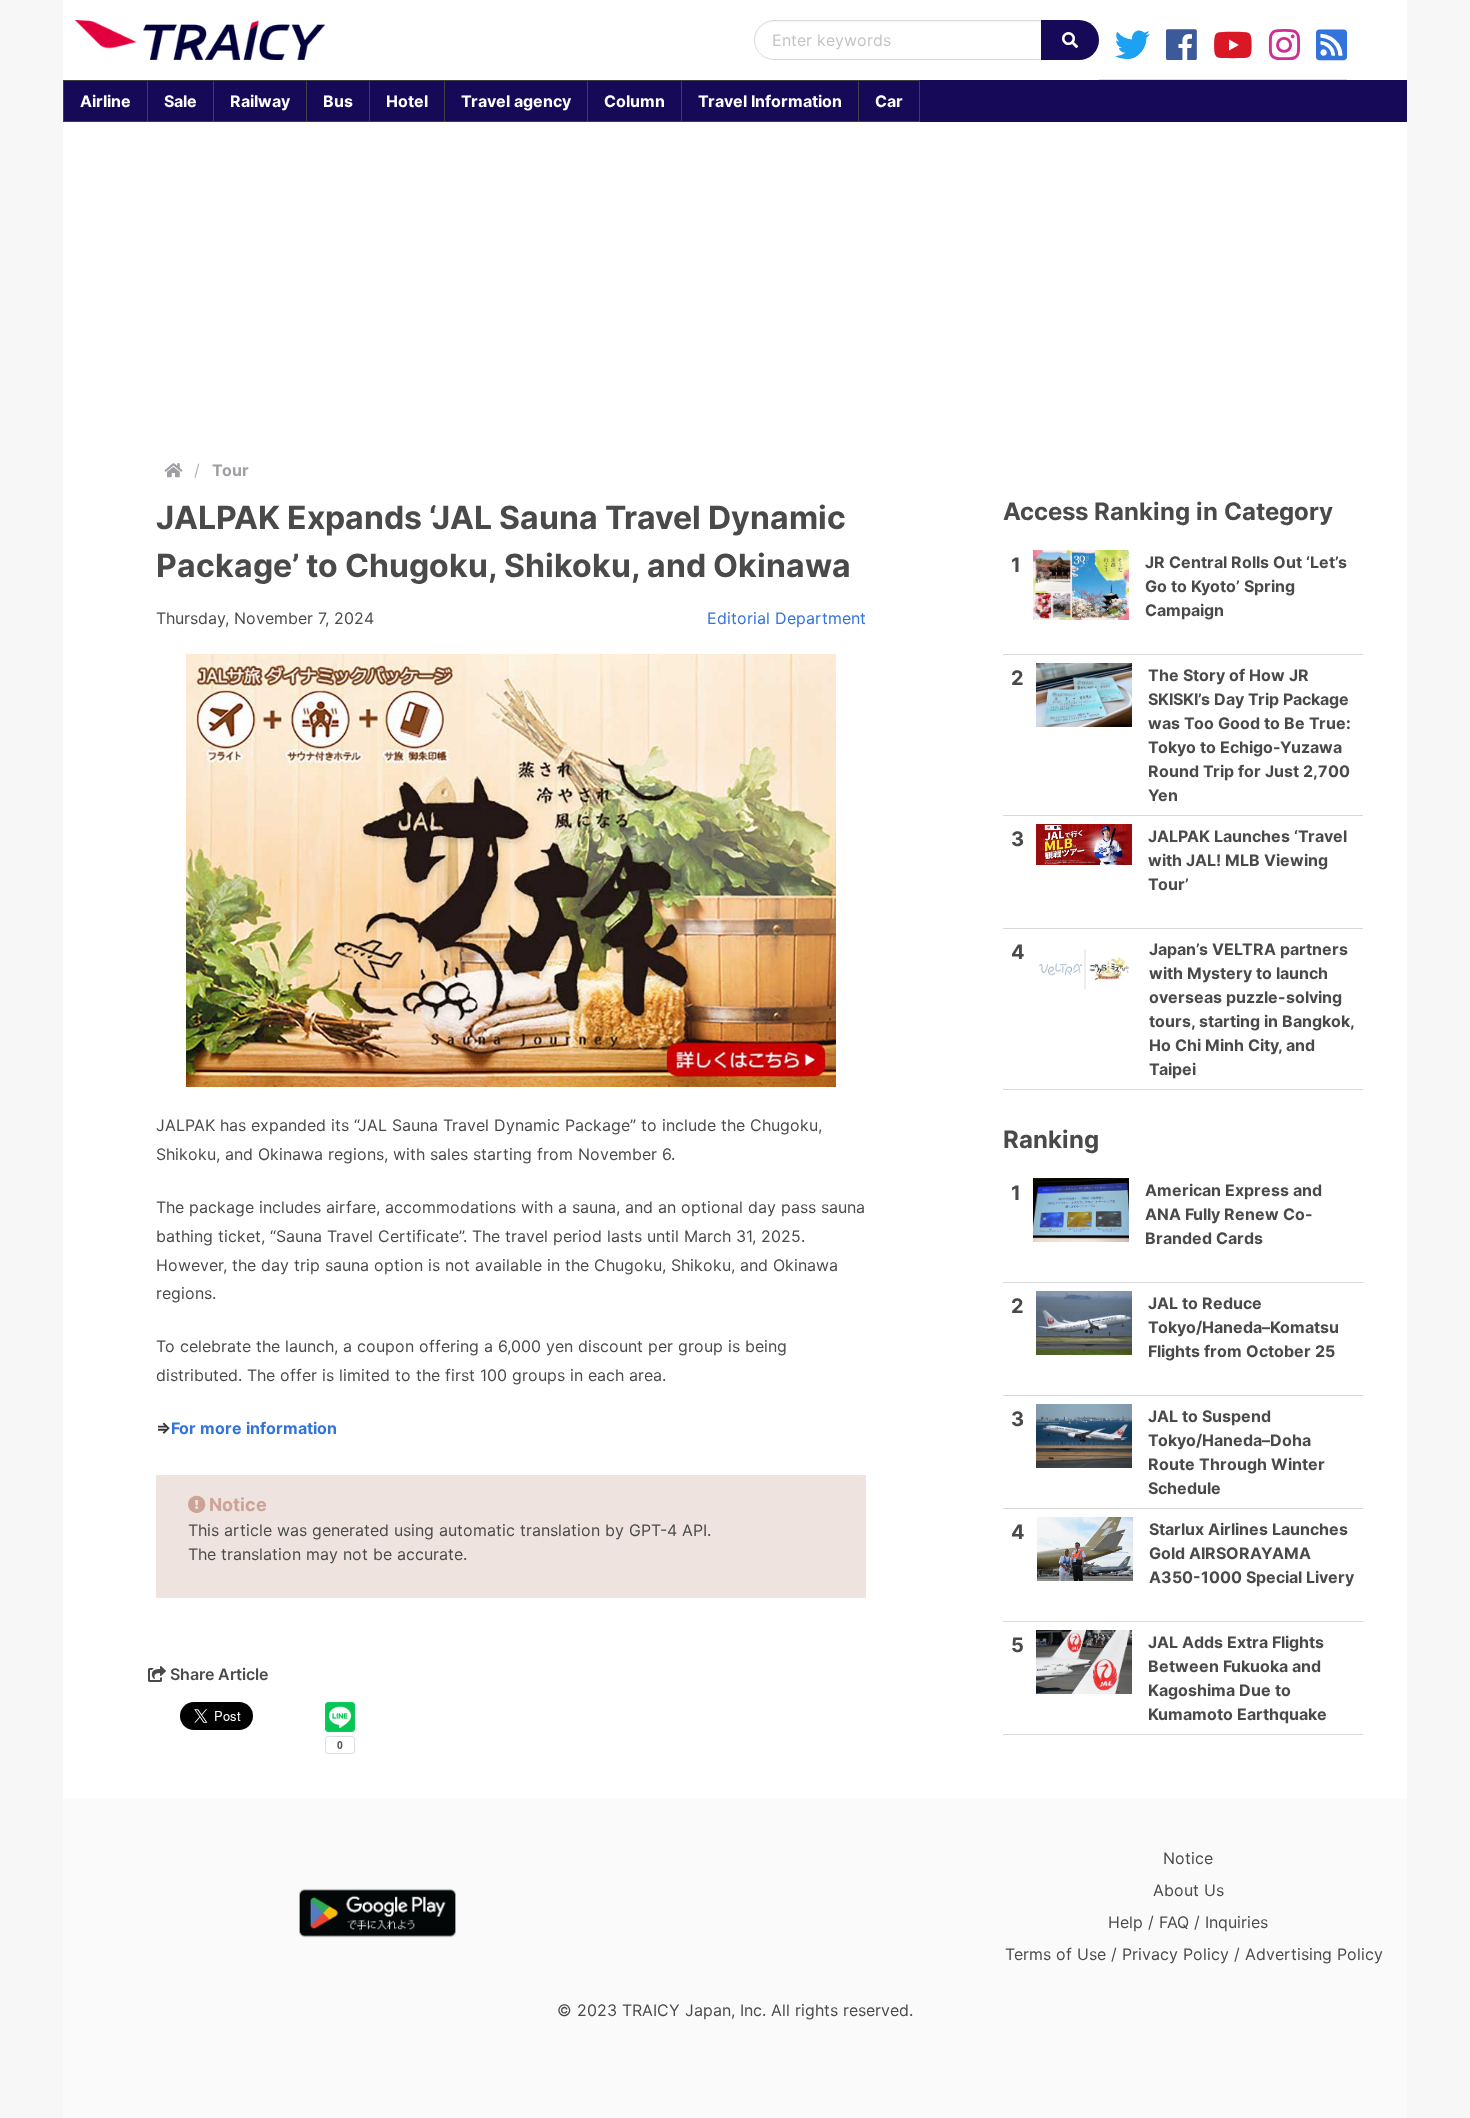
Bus (338, 101)
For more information (254, 1428)
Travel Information (770, 101)
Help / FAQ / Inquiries (1188, 1922)
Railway (260, 101)
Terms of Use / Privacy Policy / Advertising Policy (1194, 1954)
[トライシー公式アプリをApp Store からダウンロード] (191, 1913)
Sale (180, 101)
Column (634, 101)
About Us (1188, 1890)
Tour (230, 470)
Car (889, 101)
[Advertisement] (735, 286)
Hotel (407, 101)
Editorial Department (786, 618)
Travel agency (516, 101)
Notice (1188, 1858)
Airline (105, 101)
